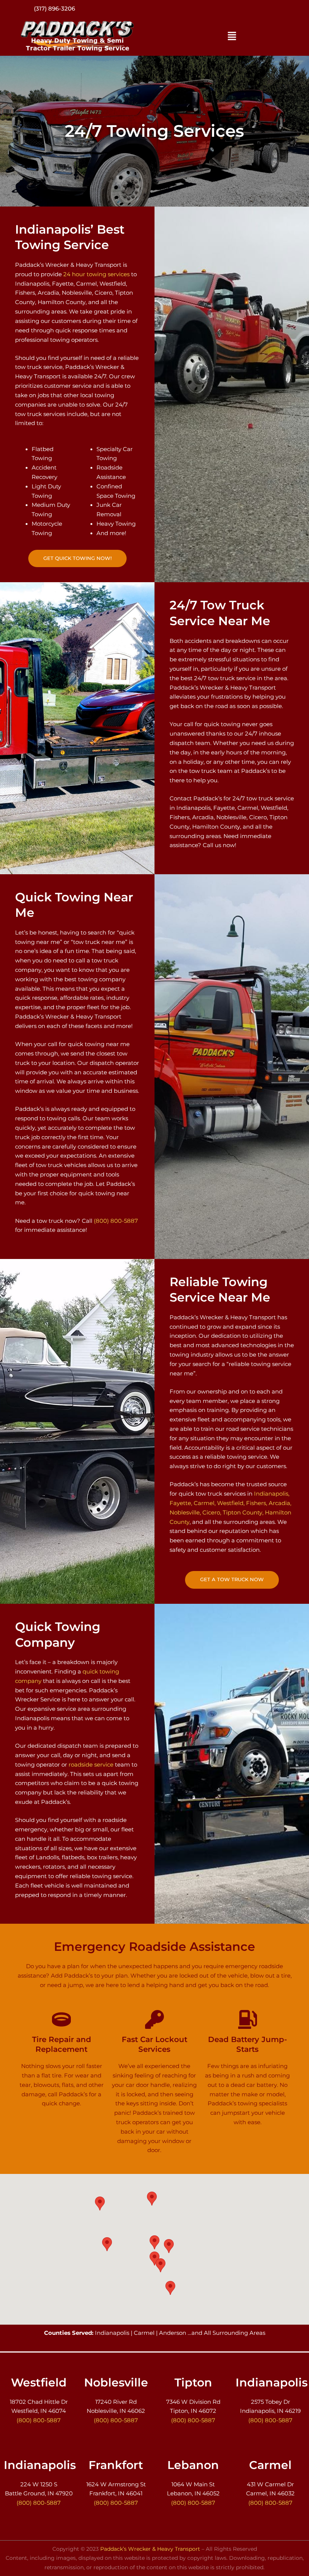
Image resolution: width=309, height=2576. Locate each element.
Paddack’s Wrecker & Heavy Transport (150, 2549)
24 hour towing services (96, 274)
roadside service (91, 1765)
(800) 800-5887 (55, 9)
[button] (232, 37)
